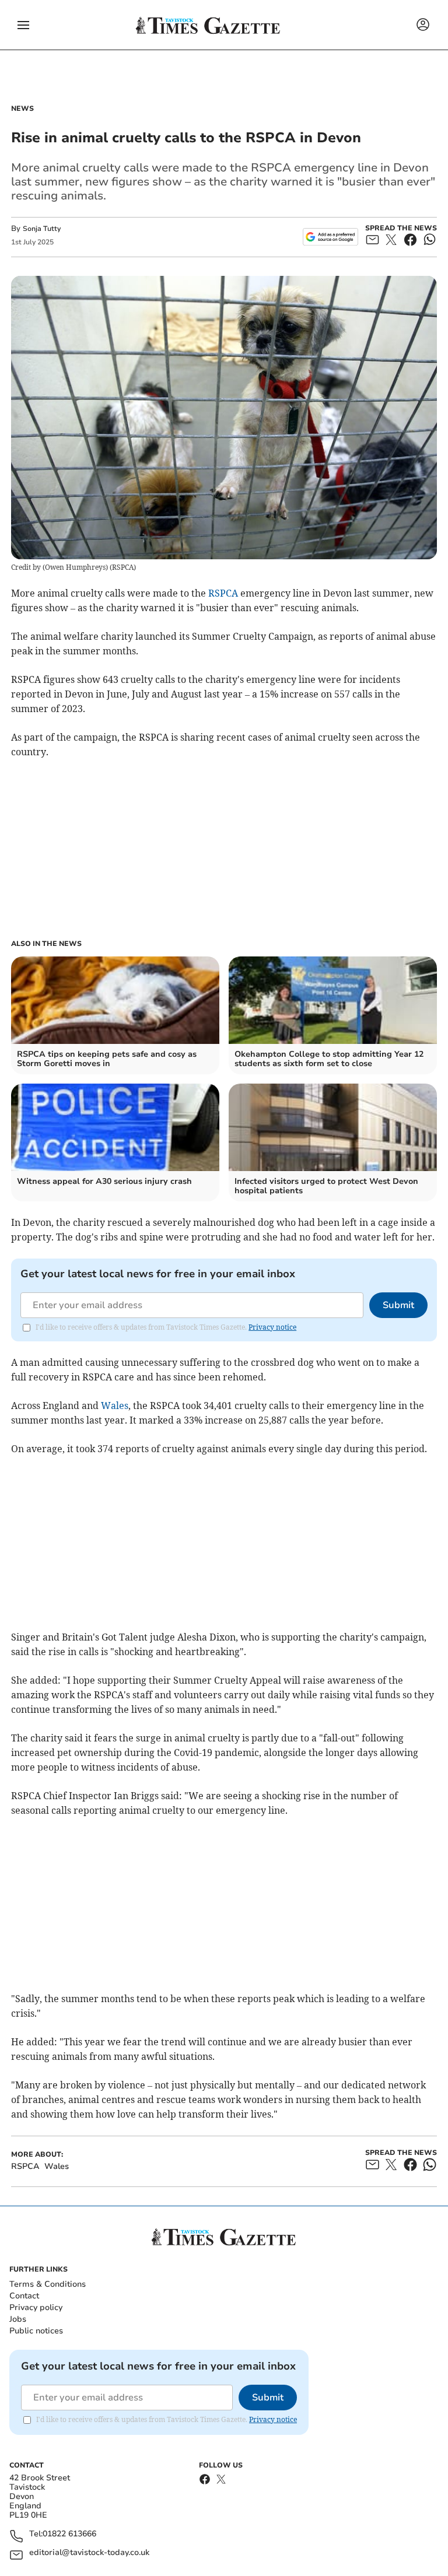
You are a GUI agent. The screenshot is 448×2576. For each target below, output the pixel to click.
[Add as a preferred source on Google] (330, 237)
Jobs (18, 2319)
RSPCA (223, 593)
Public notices (36, 2331)
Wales (115, 1406)
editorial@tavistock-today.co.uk (89, 2553)
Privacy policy (36, 2307)
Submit (398, 1305)
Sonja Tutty (42, 229)
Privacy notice (272, 1327)
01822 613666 (69, 2534)
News (22, 108)
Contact (24, 2296)
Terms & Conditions (48, 2284)
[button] (23, 25)
